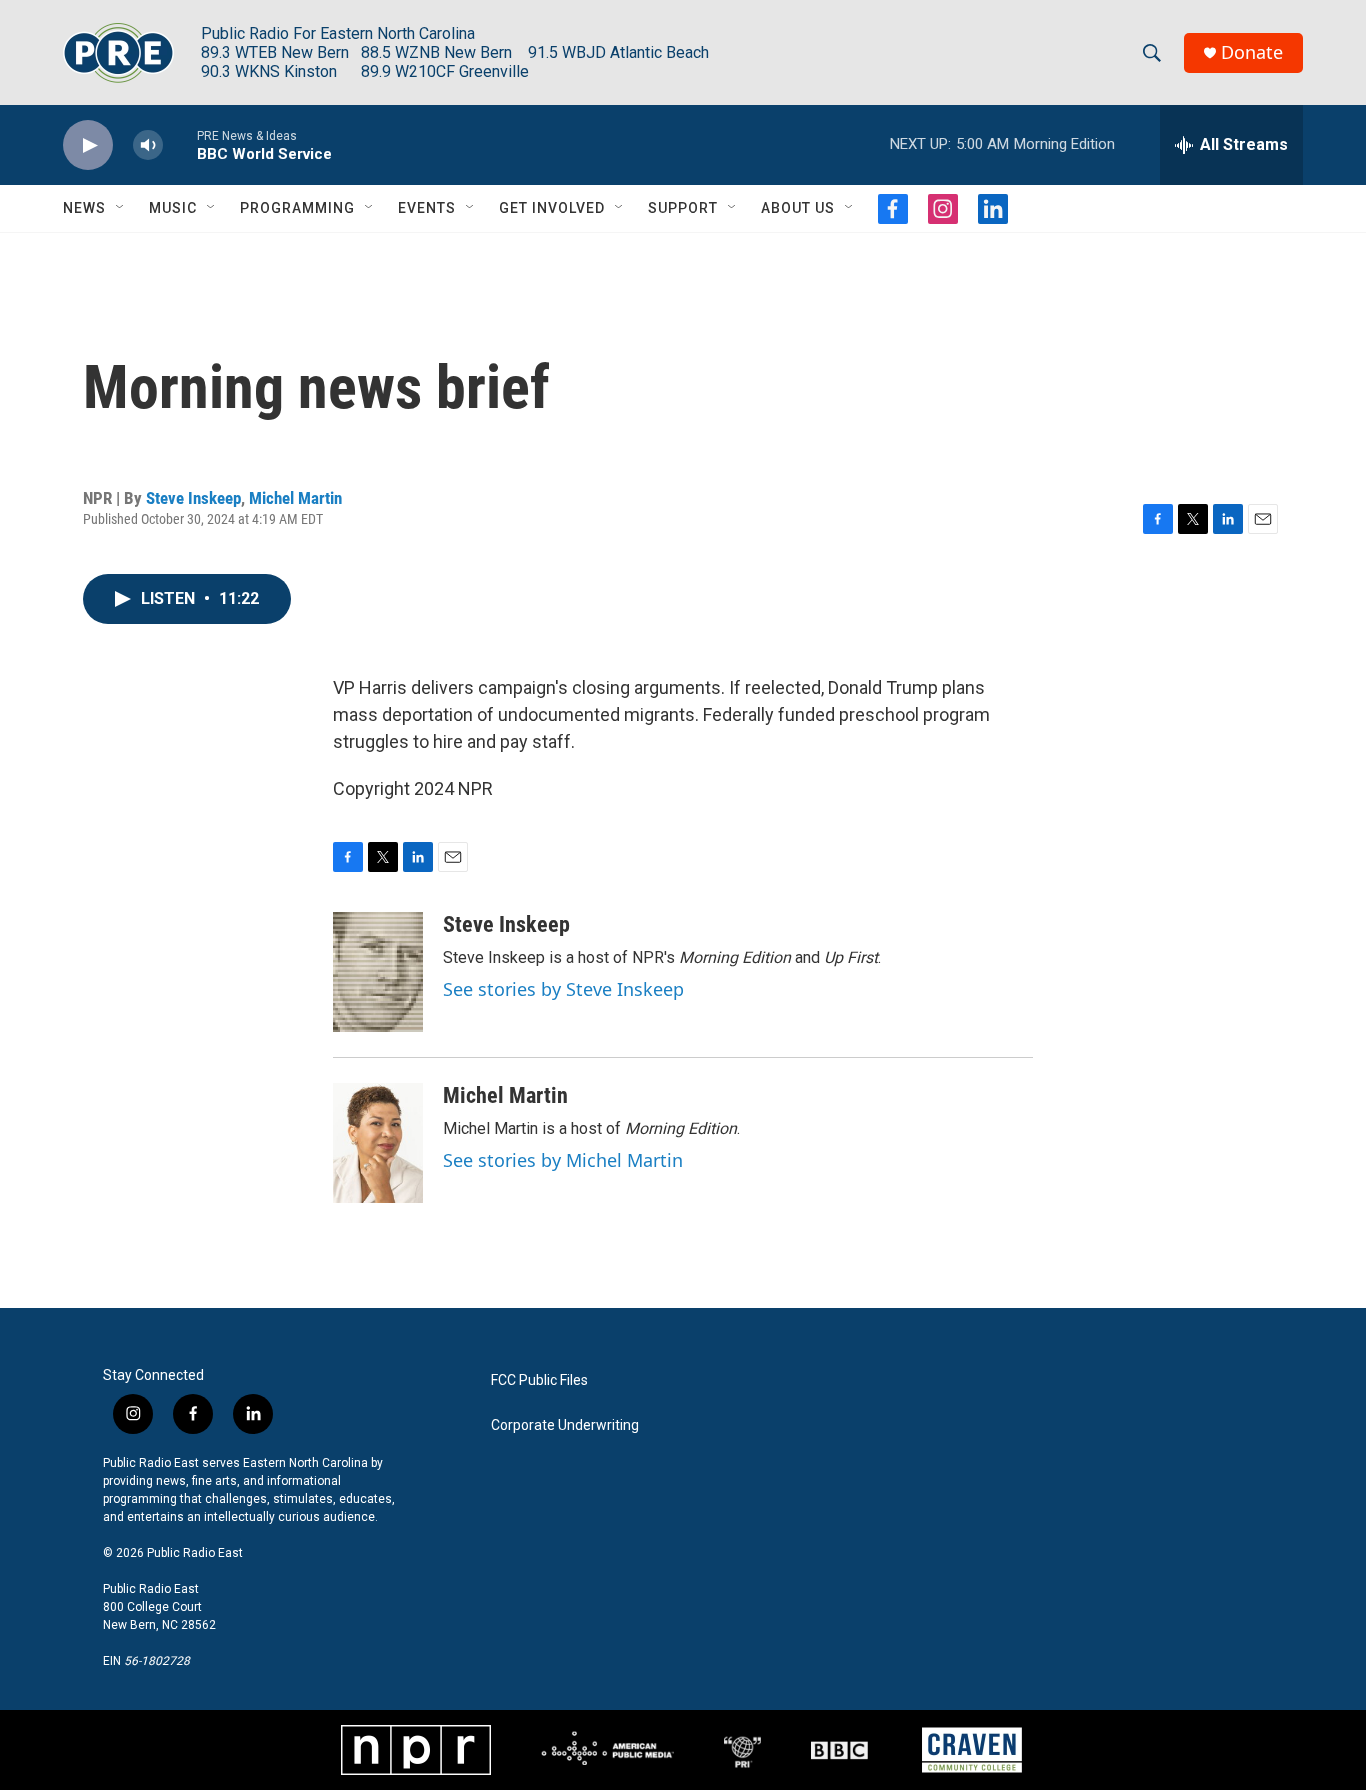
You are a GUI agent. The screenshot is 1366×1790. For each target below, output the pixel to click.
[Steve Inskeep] (378, 972)
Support (683, 208)
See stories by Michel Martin (563, 1160)
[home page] (118, 53)
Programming (297, 208)
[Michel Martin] (378, 1143)
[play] (88, 145)
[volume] (148, 145)
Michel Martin (295, 498)
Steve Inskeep (193, 498)
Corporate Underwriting (565, 1425)
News (84, 208)
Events (427, 208)
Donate (1252, 52)
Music (173, 208)
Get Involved (552, 208)
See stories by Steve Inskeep (563, 989)
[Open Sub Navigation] (121, 208)
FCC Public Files (539, 1380)
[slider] (180, 144)
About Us (798, 208)
